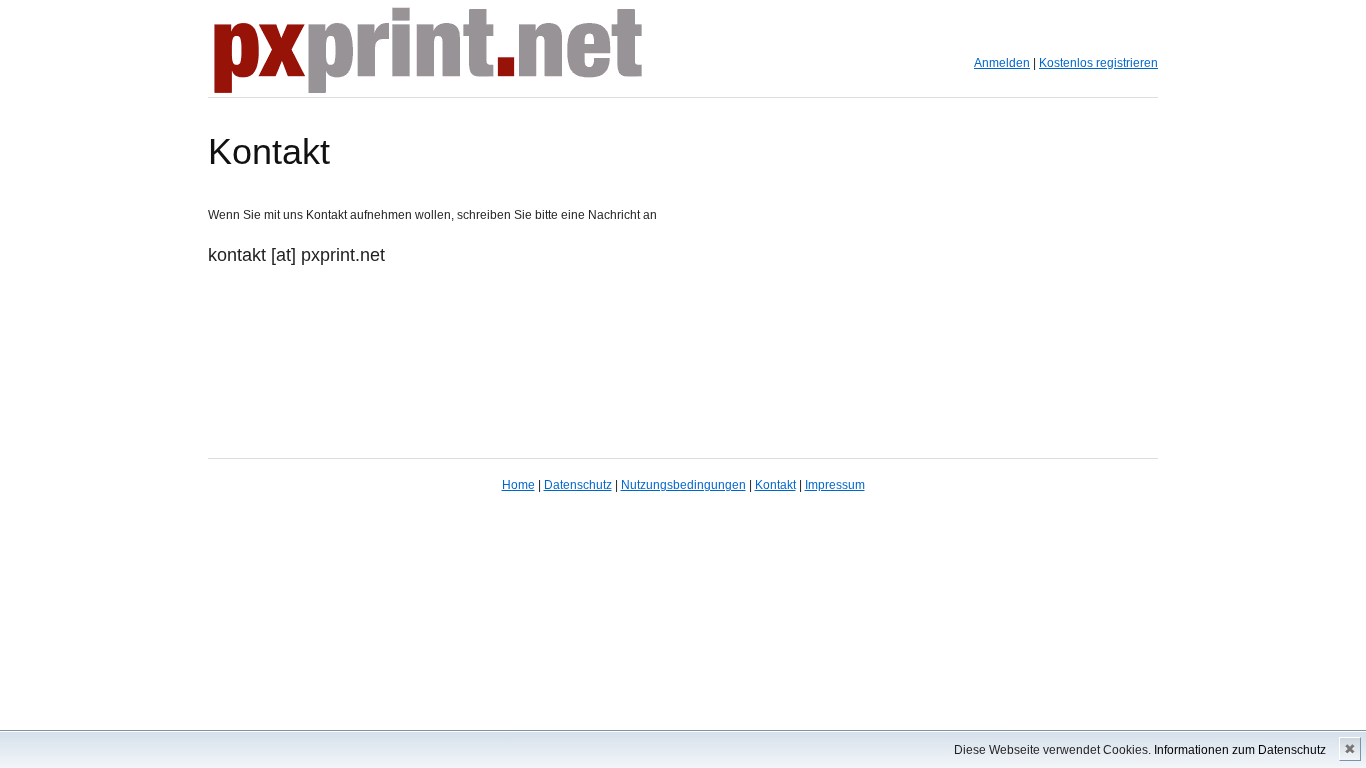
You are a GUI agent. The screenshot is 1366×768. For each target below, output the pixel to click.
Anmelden (1002, 63)
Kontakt (775, 485)
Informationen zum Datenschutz (1240, 750)
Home (518, 485)
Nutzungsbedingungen (683, 485)
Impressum (835, 485)
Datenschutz (578, 485)
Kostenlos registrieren (1098, 63)
